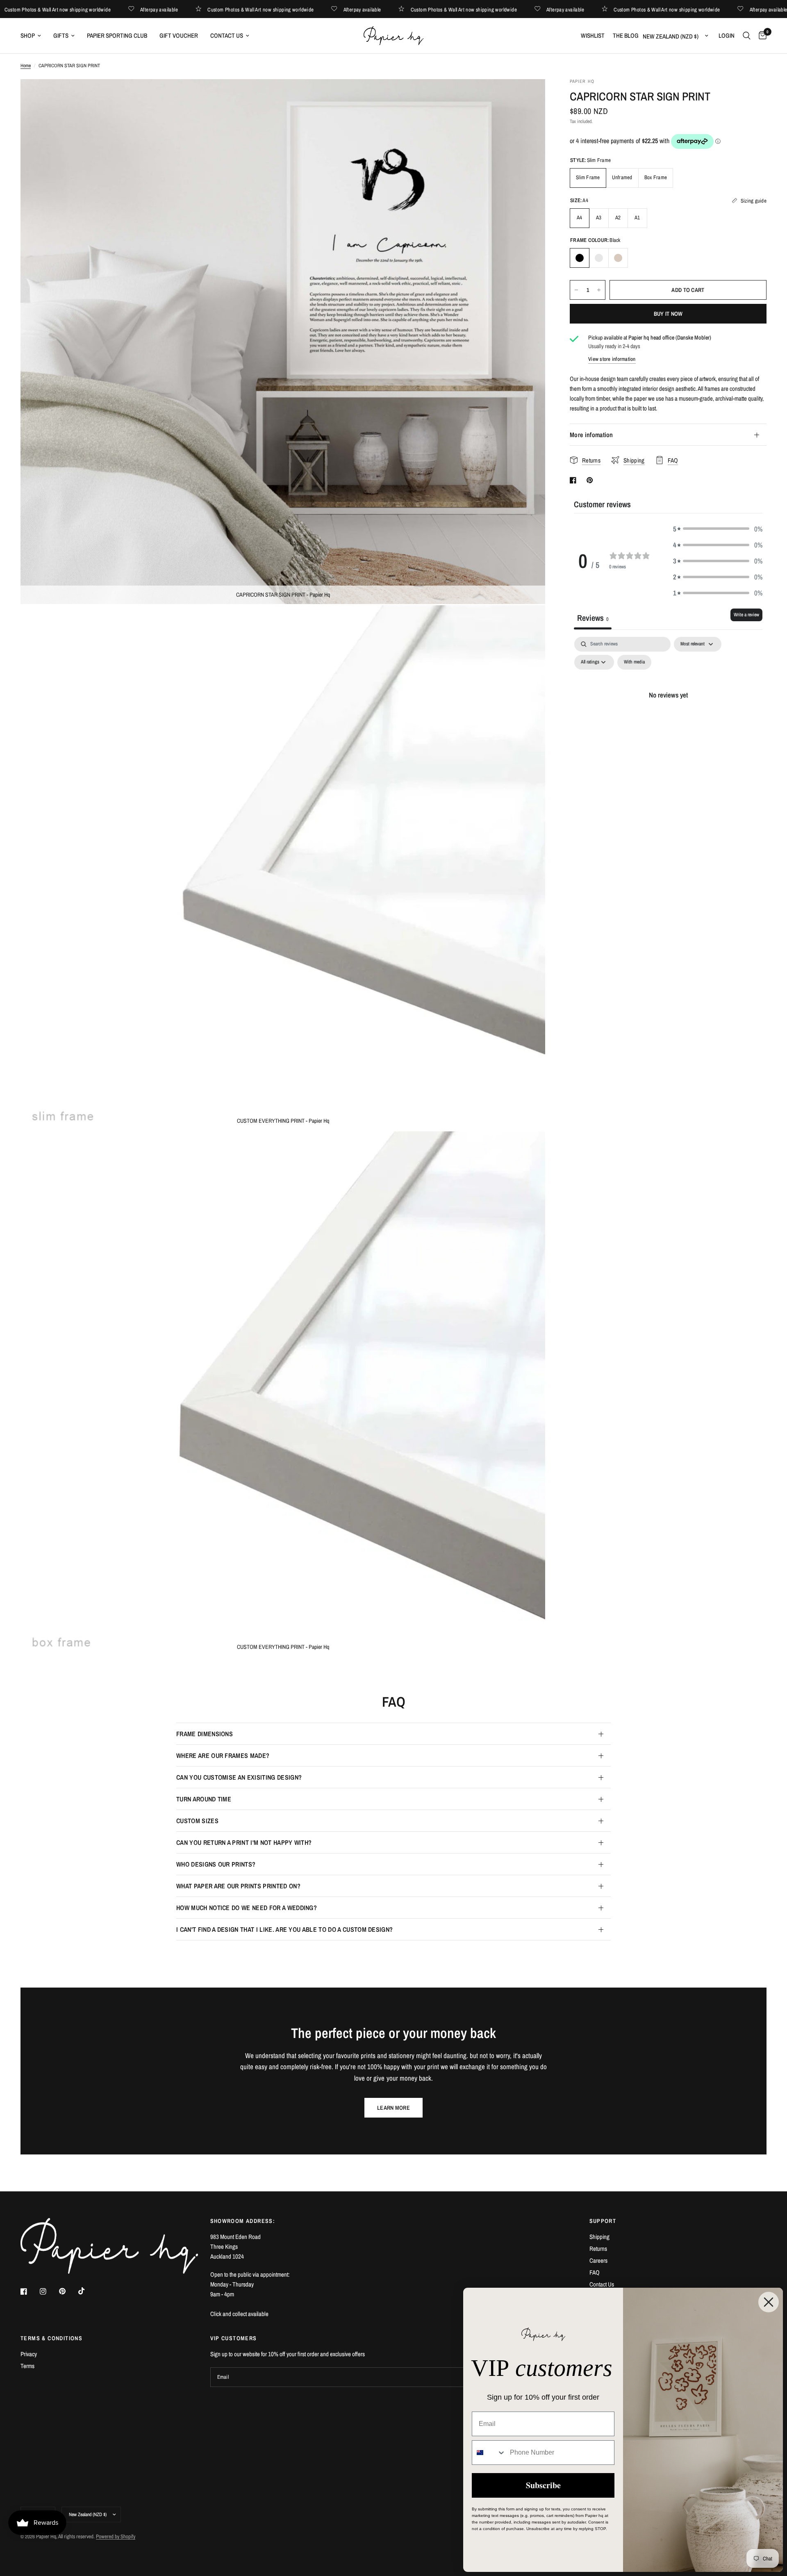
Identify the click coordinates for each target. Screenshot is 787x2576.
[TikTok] (87, 2291)
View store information (612, 359)
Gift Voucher (179, 35)
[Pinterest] (68, 2291)
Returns (598, 2249)
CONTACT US (227, 35)
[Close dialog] (769, 2302)
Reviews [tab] (593, 618)
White (599, 258)
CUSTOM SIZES (197, 1821)
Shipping (599, 2237)
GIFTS (61, 35)
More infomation (591, 435)
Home (26, 66)
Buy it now (668, 314)
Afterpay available (196, 9)
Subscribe (543, 2485)
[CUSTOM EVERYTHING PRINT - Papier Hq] (528, 622)
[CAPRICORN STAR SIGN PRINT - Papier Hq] (528, 96)
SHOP (28, 35)
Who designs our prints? (216, 1864)
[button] (718, 529)
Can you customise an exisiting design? (239, 1777)
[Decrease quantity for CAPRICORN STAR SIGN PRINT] (576, 290)
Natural (618, 258)
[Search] (747, 36)
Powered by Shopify (116, 2536)
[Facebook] (30, 2291)
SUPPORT (603, 2221)
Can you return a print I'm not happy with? (244, 1842)
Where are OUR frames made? (223, 1755)
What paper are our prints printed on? (238, 1886)
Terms (27, 2366)
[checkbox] (634, 662)
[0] (761, 36)
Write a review (746, 615)
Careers (598, 2260)
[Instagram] (49, 2291)
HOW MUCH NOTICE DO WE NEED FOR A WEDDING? (247, 1908)
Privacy (29, 2354)
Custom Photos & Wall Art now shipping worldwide (94, 9)
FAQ (595, 2272)
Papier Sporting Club (117, 35)
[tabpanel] (668, 713)
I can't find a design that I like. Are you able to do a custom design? (284, 1929)
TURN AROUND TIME (204, 1799)
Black (580, 258)
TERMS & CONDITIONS (51, 2338)
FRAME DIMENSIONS (205, 1734)
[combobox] (489, 2453)
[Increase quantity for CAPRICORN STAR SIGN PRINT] (599, 290)
